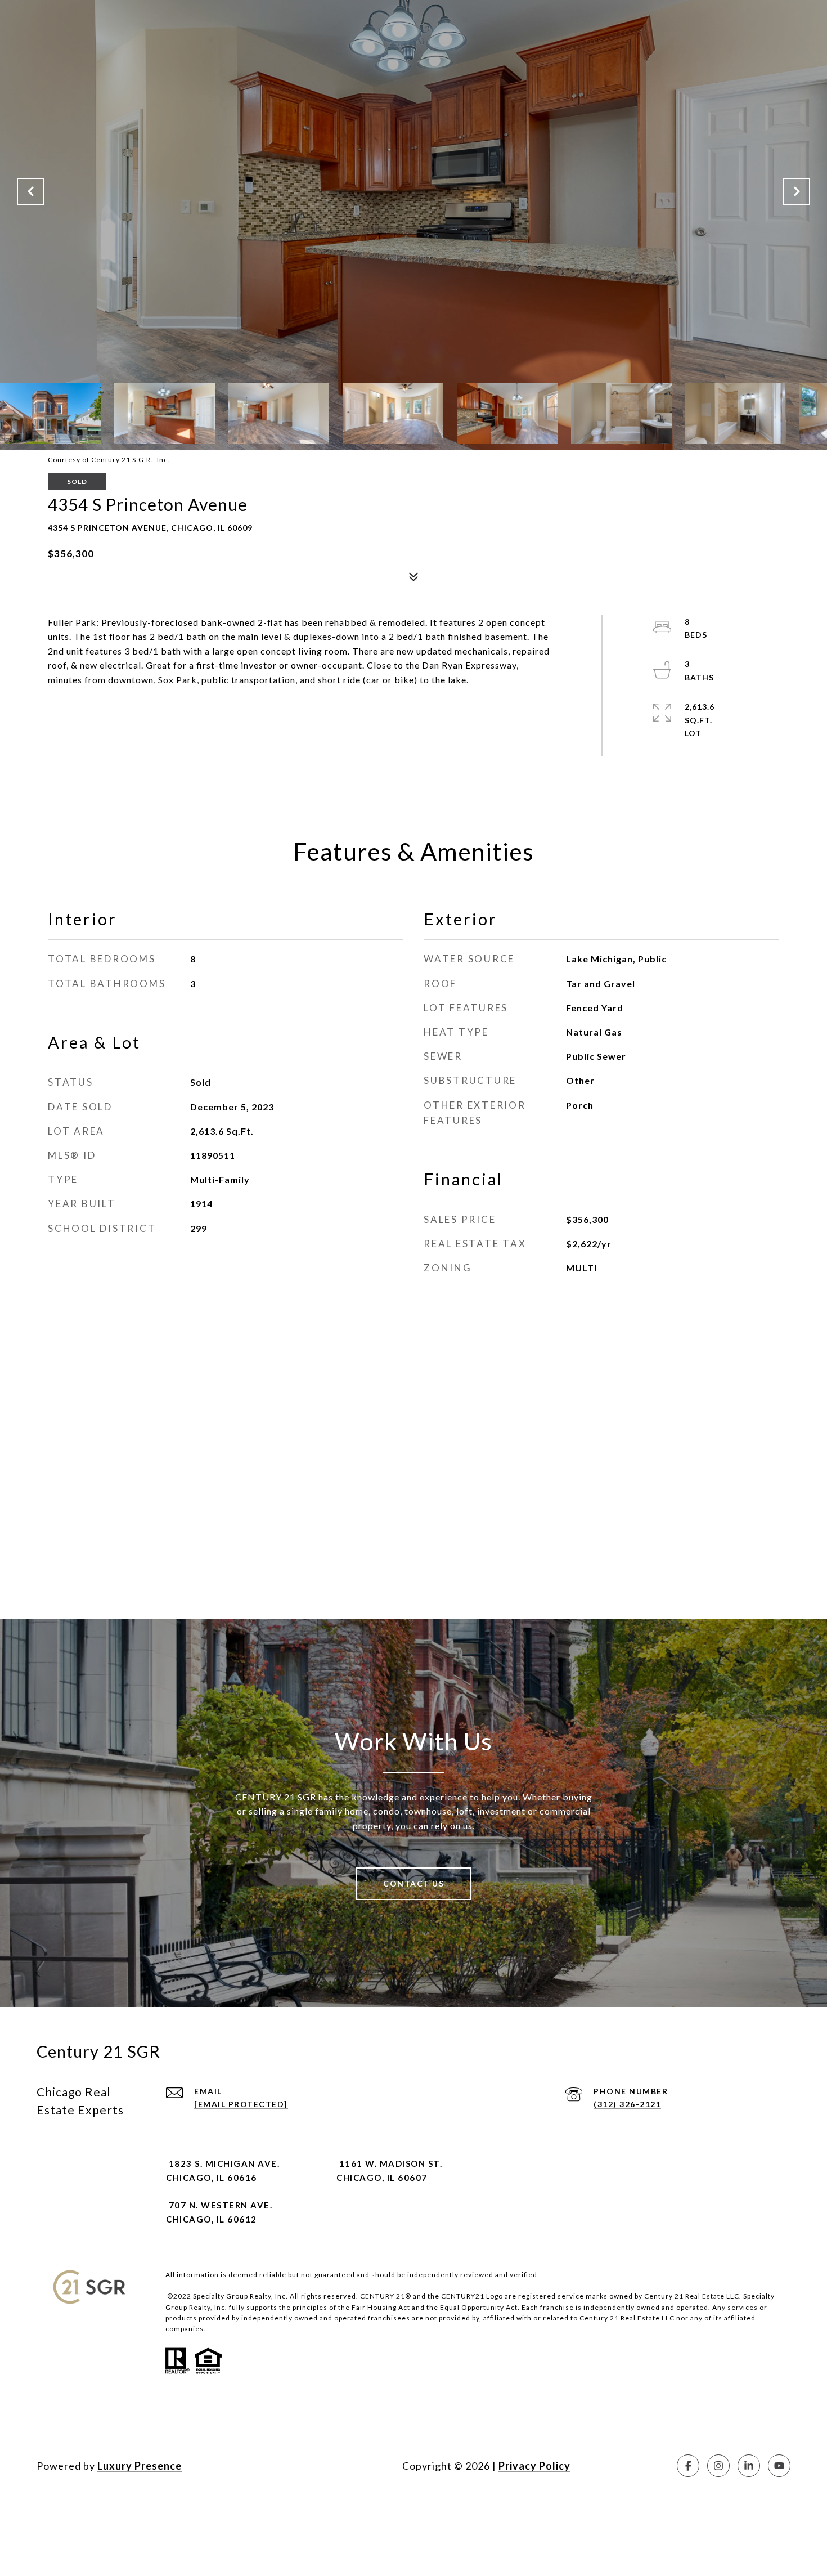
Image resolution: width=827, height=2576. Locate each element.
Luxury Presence (140, 2466)
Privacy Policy (534, 2466)
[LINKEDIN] (749, 2466)
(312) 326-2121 (627, 2104)
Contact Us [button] (414, 1883)
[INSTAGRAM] (718, 2466)
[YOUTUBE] (779, 2466)
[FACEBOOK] (688, 2466)
